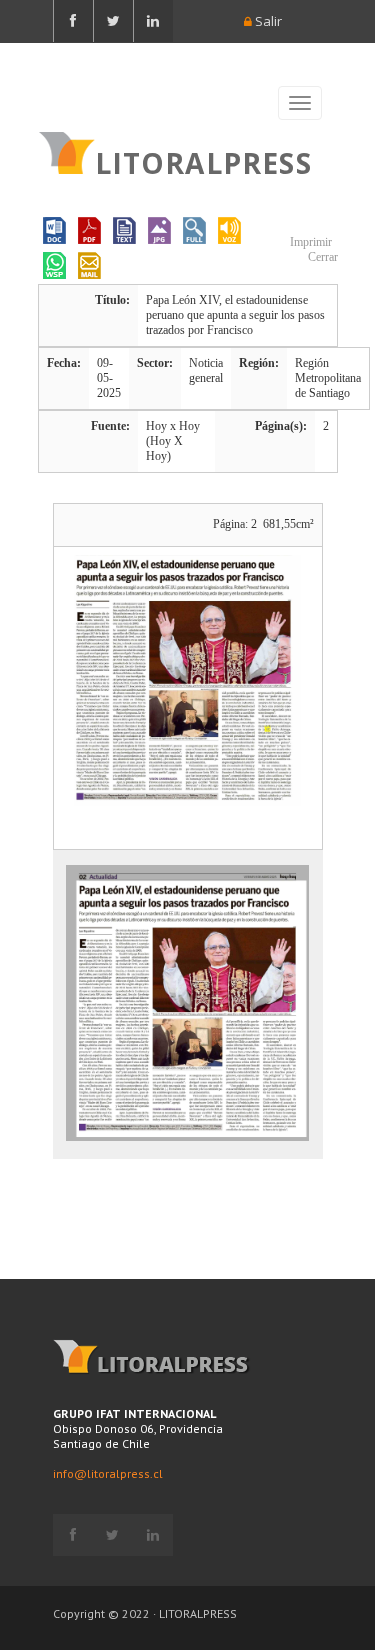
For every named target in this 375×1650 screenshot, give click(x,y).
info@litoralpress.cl (108, 1473)
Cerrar (321, 257)
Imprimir (309, 242)
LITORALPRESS (203, 161)
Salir (267, 21)
